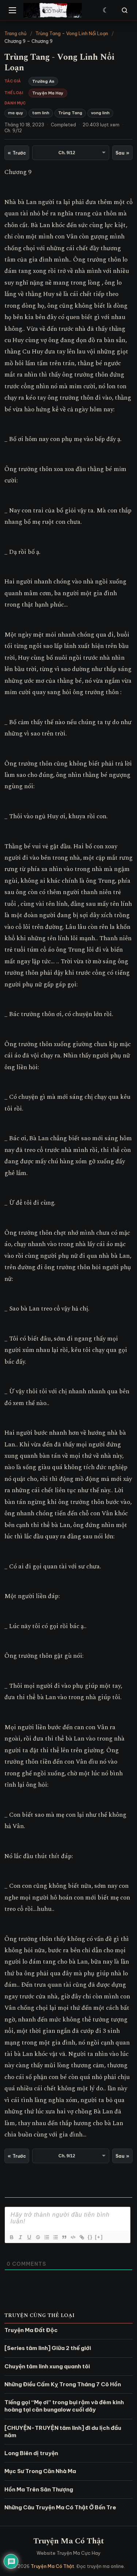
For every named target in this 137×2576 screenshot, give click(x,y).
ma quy (16, 113)
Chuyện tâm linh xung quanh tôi (47, 2366)
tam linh (41, 113)
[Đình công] (38, 2237)
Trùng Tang (70, 113)
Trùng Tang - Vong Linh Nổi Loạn (72, 33)
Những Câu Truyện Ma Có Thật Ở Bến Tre (60, 2507)
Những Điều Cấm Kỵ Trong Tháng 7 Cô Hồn (63, 2384)
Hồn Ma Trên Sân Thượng (39, 2489)
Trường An (43, 81)
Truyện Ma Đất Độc (31, 2330)
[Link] (81, 2237)
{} (90, 2237)
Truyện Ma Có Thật (69, 2541)
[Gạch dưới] (29, 2237)
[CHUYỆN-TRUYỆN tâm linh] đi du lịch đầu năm (63, 2432)
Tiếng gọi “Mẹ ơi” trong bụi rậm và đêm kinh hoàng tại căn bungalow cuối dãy (64, 2406)
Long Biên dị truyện (31, 2453)
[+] (99, 2237)
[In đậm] (11, 2237)
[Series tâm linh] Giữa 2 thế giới (48, 2348)
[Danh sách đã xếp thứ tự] (46, 2237)
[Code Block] (73, 2237)
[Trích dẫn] (64, 2237)
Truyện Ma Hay (48, 93)
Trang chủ (16, 33)
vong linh (100, 113)
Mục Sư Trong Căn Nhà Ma (40, 2471)
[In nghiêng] (20, 2237)
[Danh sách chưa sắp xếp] (55, 2237)
